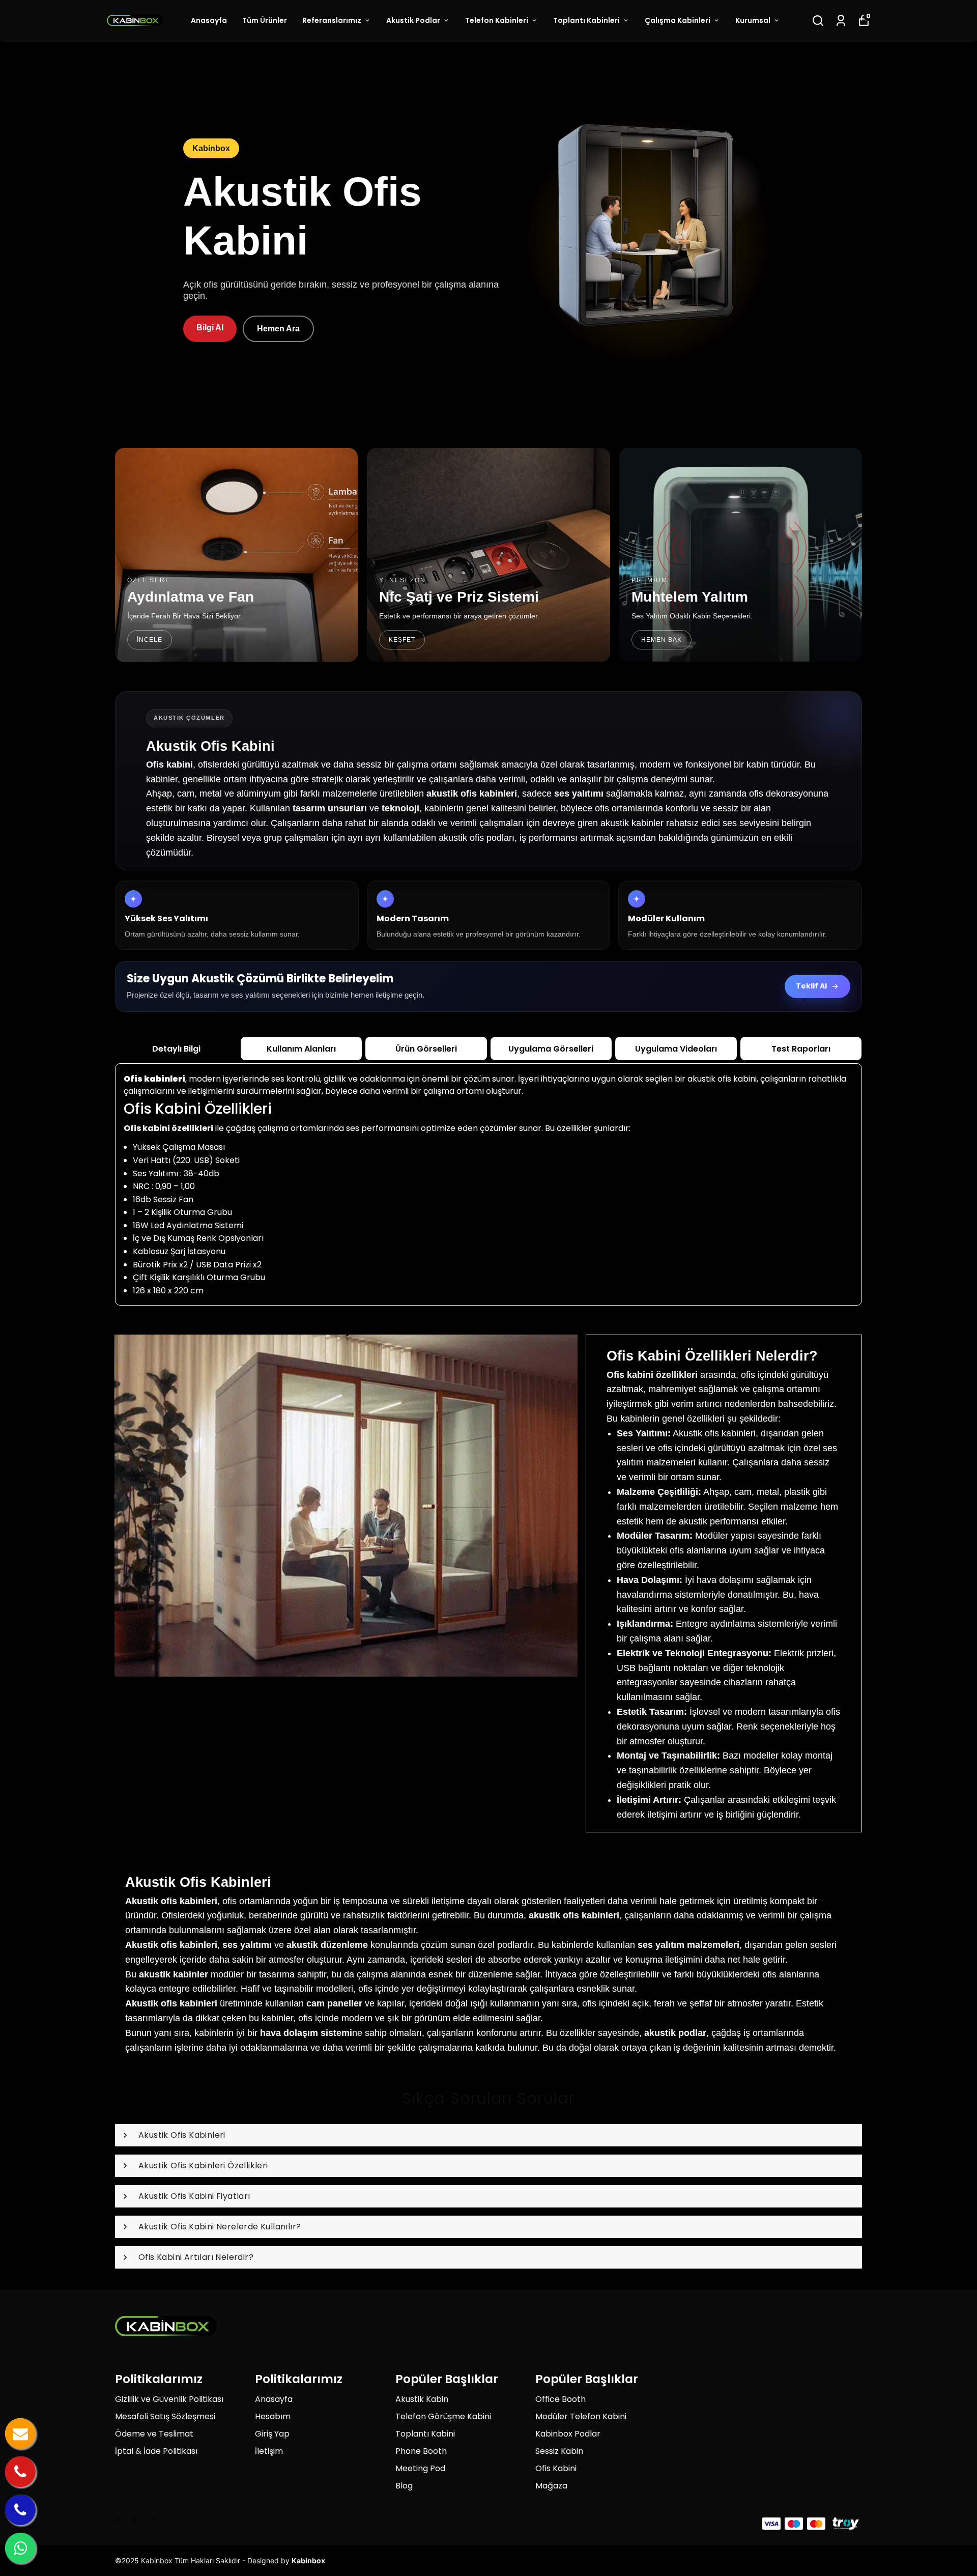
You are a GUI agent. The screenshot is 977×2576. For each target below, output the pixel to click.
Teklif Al (811, 986)
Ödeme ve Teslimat (154, 2434)
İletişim (269, 2451)
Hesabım (273, 2416)
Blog (404, 2486)
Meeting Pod (420, 2468)
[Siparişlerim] (841, 21)
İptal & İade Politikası (156, 2451)
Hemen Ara (278, 329)
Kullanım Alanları (301, 1049)
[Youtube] (152, 2520)
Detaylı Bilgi (176, 1049)
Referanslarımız (332, 20)
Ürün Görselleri (426, 1049)
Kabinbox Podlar (568, 2434)
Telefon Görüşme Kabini (443, 2416)
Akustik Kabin (422, 2399)
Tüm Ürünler (265, 20)
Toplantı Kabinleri (586, 20)
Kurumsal (753, 20)
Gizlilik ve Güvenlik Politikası (169, 2399)
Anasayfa (209, 20)
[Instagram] (135, 2520)
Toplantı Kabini (425, 2434)
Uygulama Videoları (676, 1049)
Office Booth (561, 2399)
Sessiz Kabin (559, 2451)
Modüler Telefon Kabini (581, 2416)
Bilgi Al (210, 328)
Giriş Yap (272, 2434)
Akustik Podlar (413, 20)
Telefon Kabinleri (497, 20)
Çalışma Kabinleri (678, 20)
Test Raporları (801, 1049)
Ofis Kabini (556, 2468)
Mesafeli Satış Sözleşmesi (165, 2416)
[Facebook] (118, 2520)
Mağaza (551, 2486)
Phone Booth (421, 2451)
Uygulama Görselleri (551, 1049)
